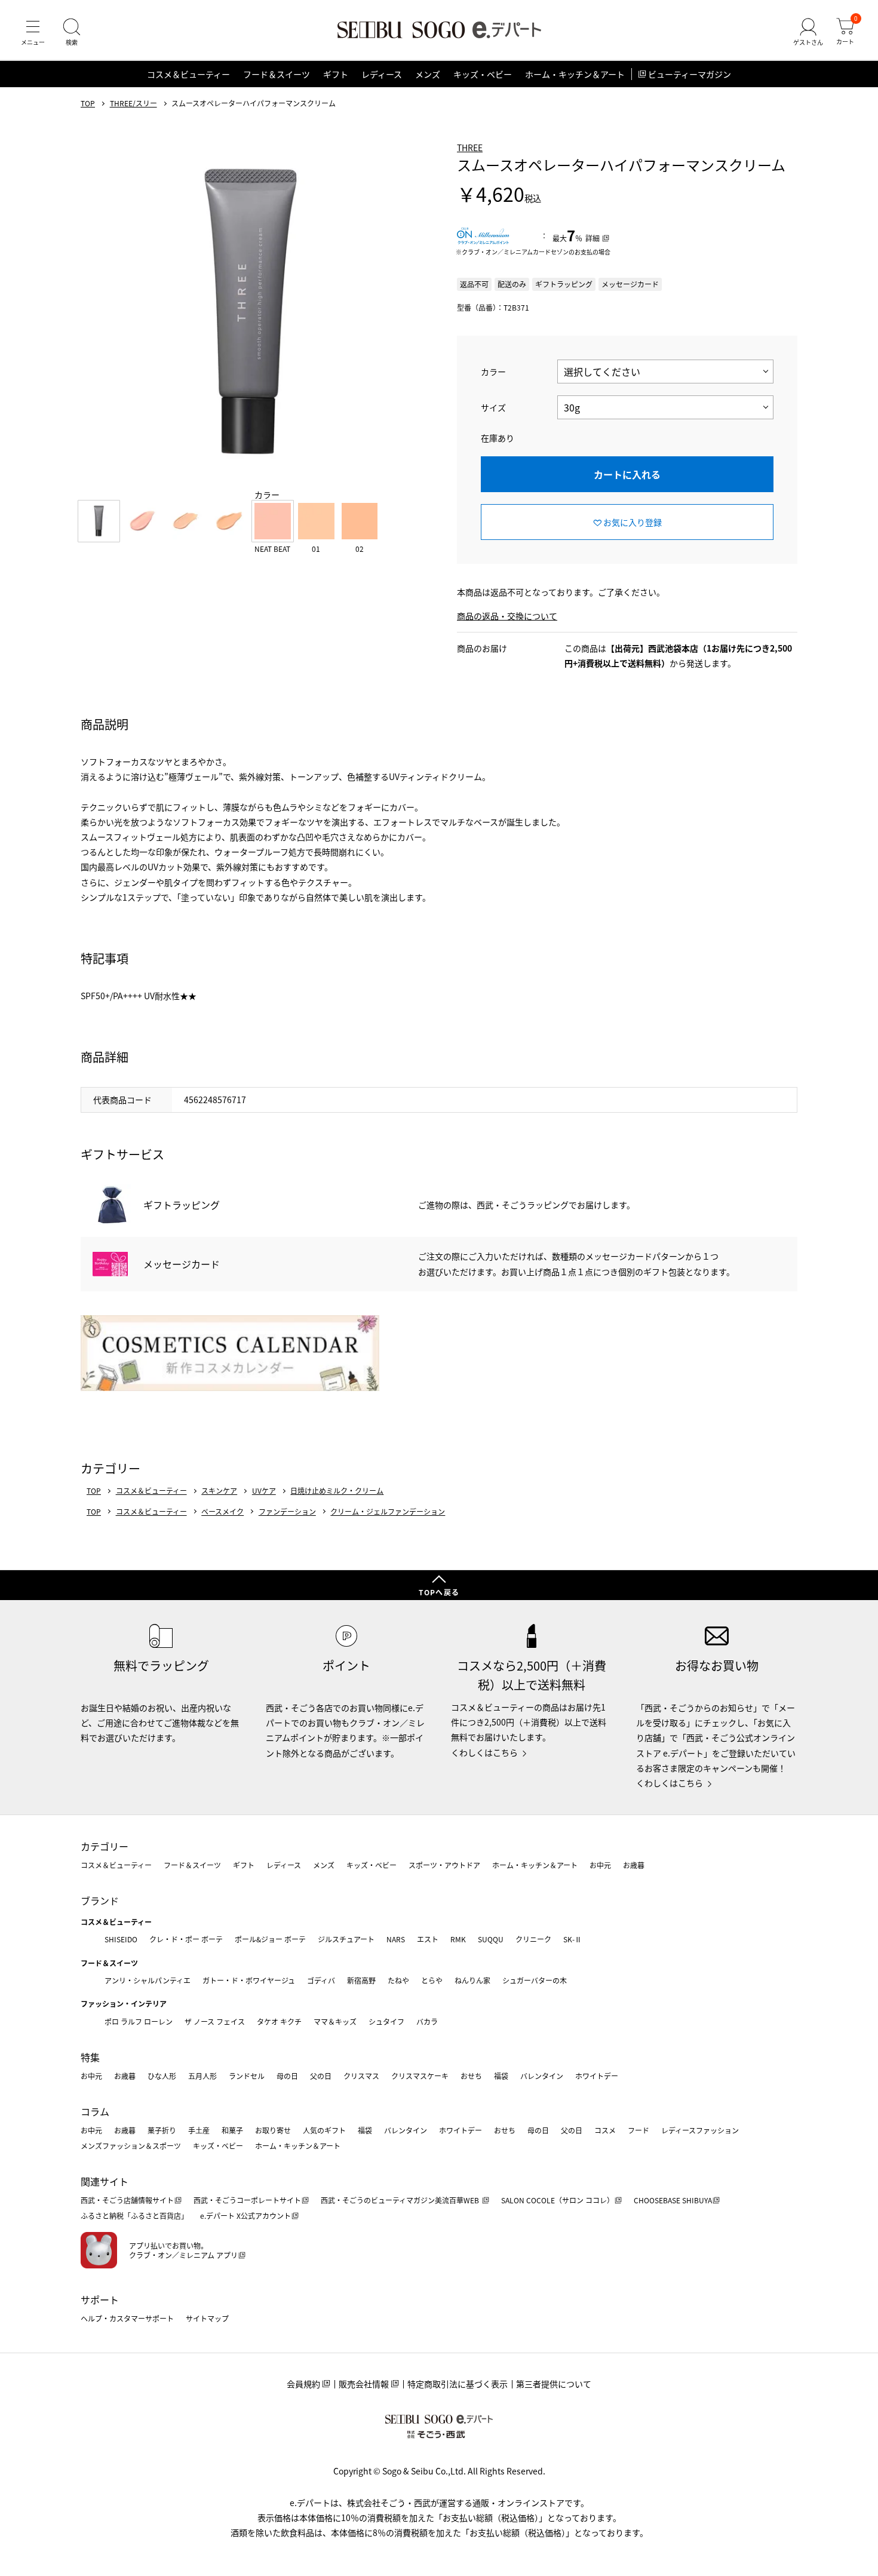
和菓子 (232, 2130)
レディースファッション (700, 2130)
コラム (95, 2111)
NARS (396, 1939)
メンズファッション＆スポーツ (131, 2146)
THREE (470, 148)
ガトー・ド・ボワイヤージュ (249, 1980)
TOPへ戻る (439, 1592)
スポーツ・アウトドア (444, 1865)
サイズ (493, 407)
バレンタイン (542, 2076)
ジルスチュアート (346, 1939)
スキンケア (219, 1491)
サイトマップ (207, 2318)
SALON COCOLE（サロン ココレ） (558, 2200)
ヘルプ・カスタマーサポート (127, 2318)
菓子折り (162, 2130)
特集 (90, 2057)
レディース (382, 74)
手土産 (199, 2130)
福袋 (501, 2076)
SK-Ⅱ (572, 1939)
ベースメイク (222, 1512)
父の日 (321, 2076)
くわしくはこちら (484, 1752)
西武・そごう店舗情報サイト (127, 2200)
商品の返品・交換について (507, 616)
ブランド (100, 1900)
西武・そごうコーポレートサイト (247, 2200)
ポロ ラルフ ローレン (139, 2021)
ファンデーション (287, 1512)
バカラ (427, 2021)
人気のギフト (324, 2130)
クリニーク (533, 1939)
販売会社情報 (364, 2384)
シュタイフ (386, 2021)
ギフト (336, 74)
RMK (458, 1939)
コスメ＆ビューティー (188, 74)
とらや (432, 1980)
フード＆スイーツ (277, 74)
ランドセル (247, 2076)
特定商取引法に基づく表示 (458, 2384)
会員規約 (303, 2384)
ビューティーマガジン (690, 74)
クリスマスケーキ (420, 2076)
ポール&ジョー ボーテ (270, 1939)
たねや (398, 1980)
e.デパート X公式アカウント (245, 2216)
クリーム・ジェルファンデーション (388, 1512)
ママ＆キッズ (335, 2021)
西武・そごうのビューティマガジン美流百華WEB (401, 2200)
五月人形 (202, 2076)
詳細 (593, 238)
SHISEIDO (121, 1939)
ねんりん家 (472, 1980)
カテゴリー (105, 1846)
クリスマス (361, 2076)
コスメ (605, 2130)
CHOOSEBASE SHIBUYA (673, 2200)
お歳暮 (634, 1865)
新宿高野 (361, 1980)
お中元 (600, 1865)
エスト (428, 1939)
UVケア (264, 1491)
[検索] (72, 32)
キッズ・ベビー (483, 74)
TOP (88, 103)
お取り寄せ (273, 2130)
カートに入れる (627, 474)
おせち (471, 2076)
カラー (493, 371)
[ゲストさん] (808, 32)
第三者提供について (554, 2384)
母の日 (287, 2076)
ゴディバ (321, 1980)
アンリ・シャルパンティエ (148, 1980)
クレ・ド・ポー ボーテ (186, 1939)
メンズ (428, 74)
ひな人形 (162, 2076)
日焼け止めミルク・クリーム (337, 1491)
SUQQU (491, 1939)
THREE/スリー (133, 103)
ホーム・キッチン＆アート (575, 74)
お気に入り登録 (633, 522)
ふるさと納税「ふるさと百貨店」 (134, 2216)
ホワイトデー (597, 2076)
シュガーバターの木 (535, 1980)
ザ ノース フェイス (215, 2021)
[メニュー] (33, 32)
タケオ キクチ (279, 2021)
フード (638, 2130)
